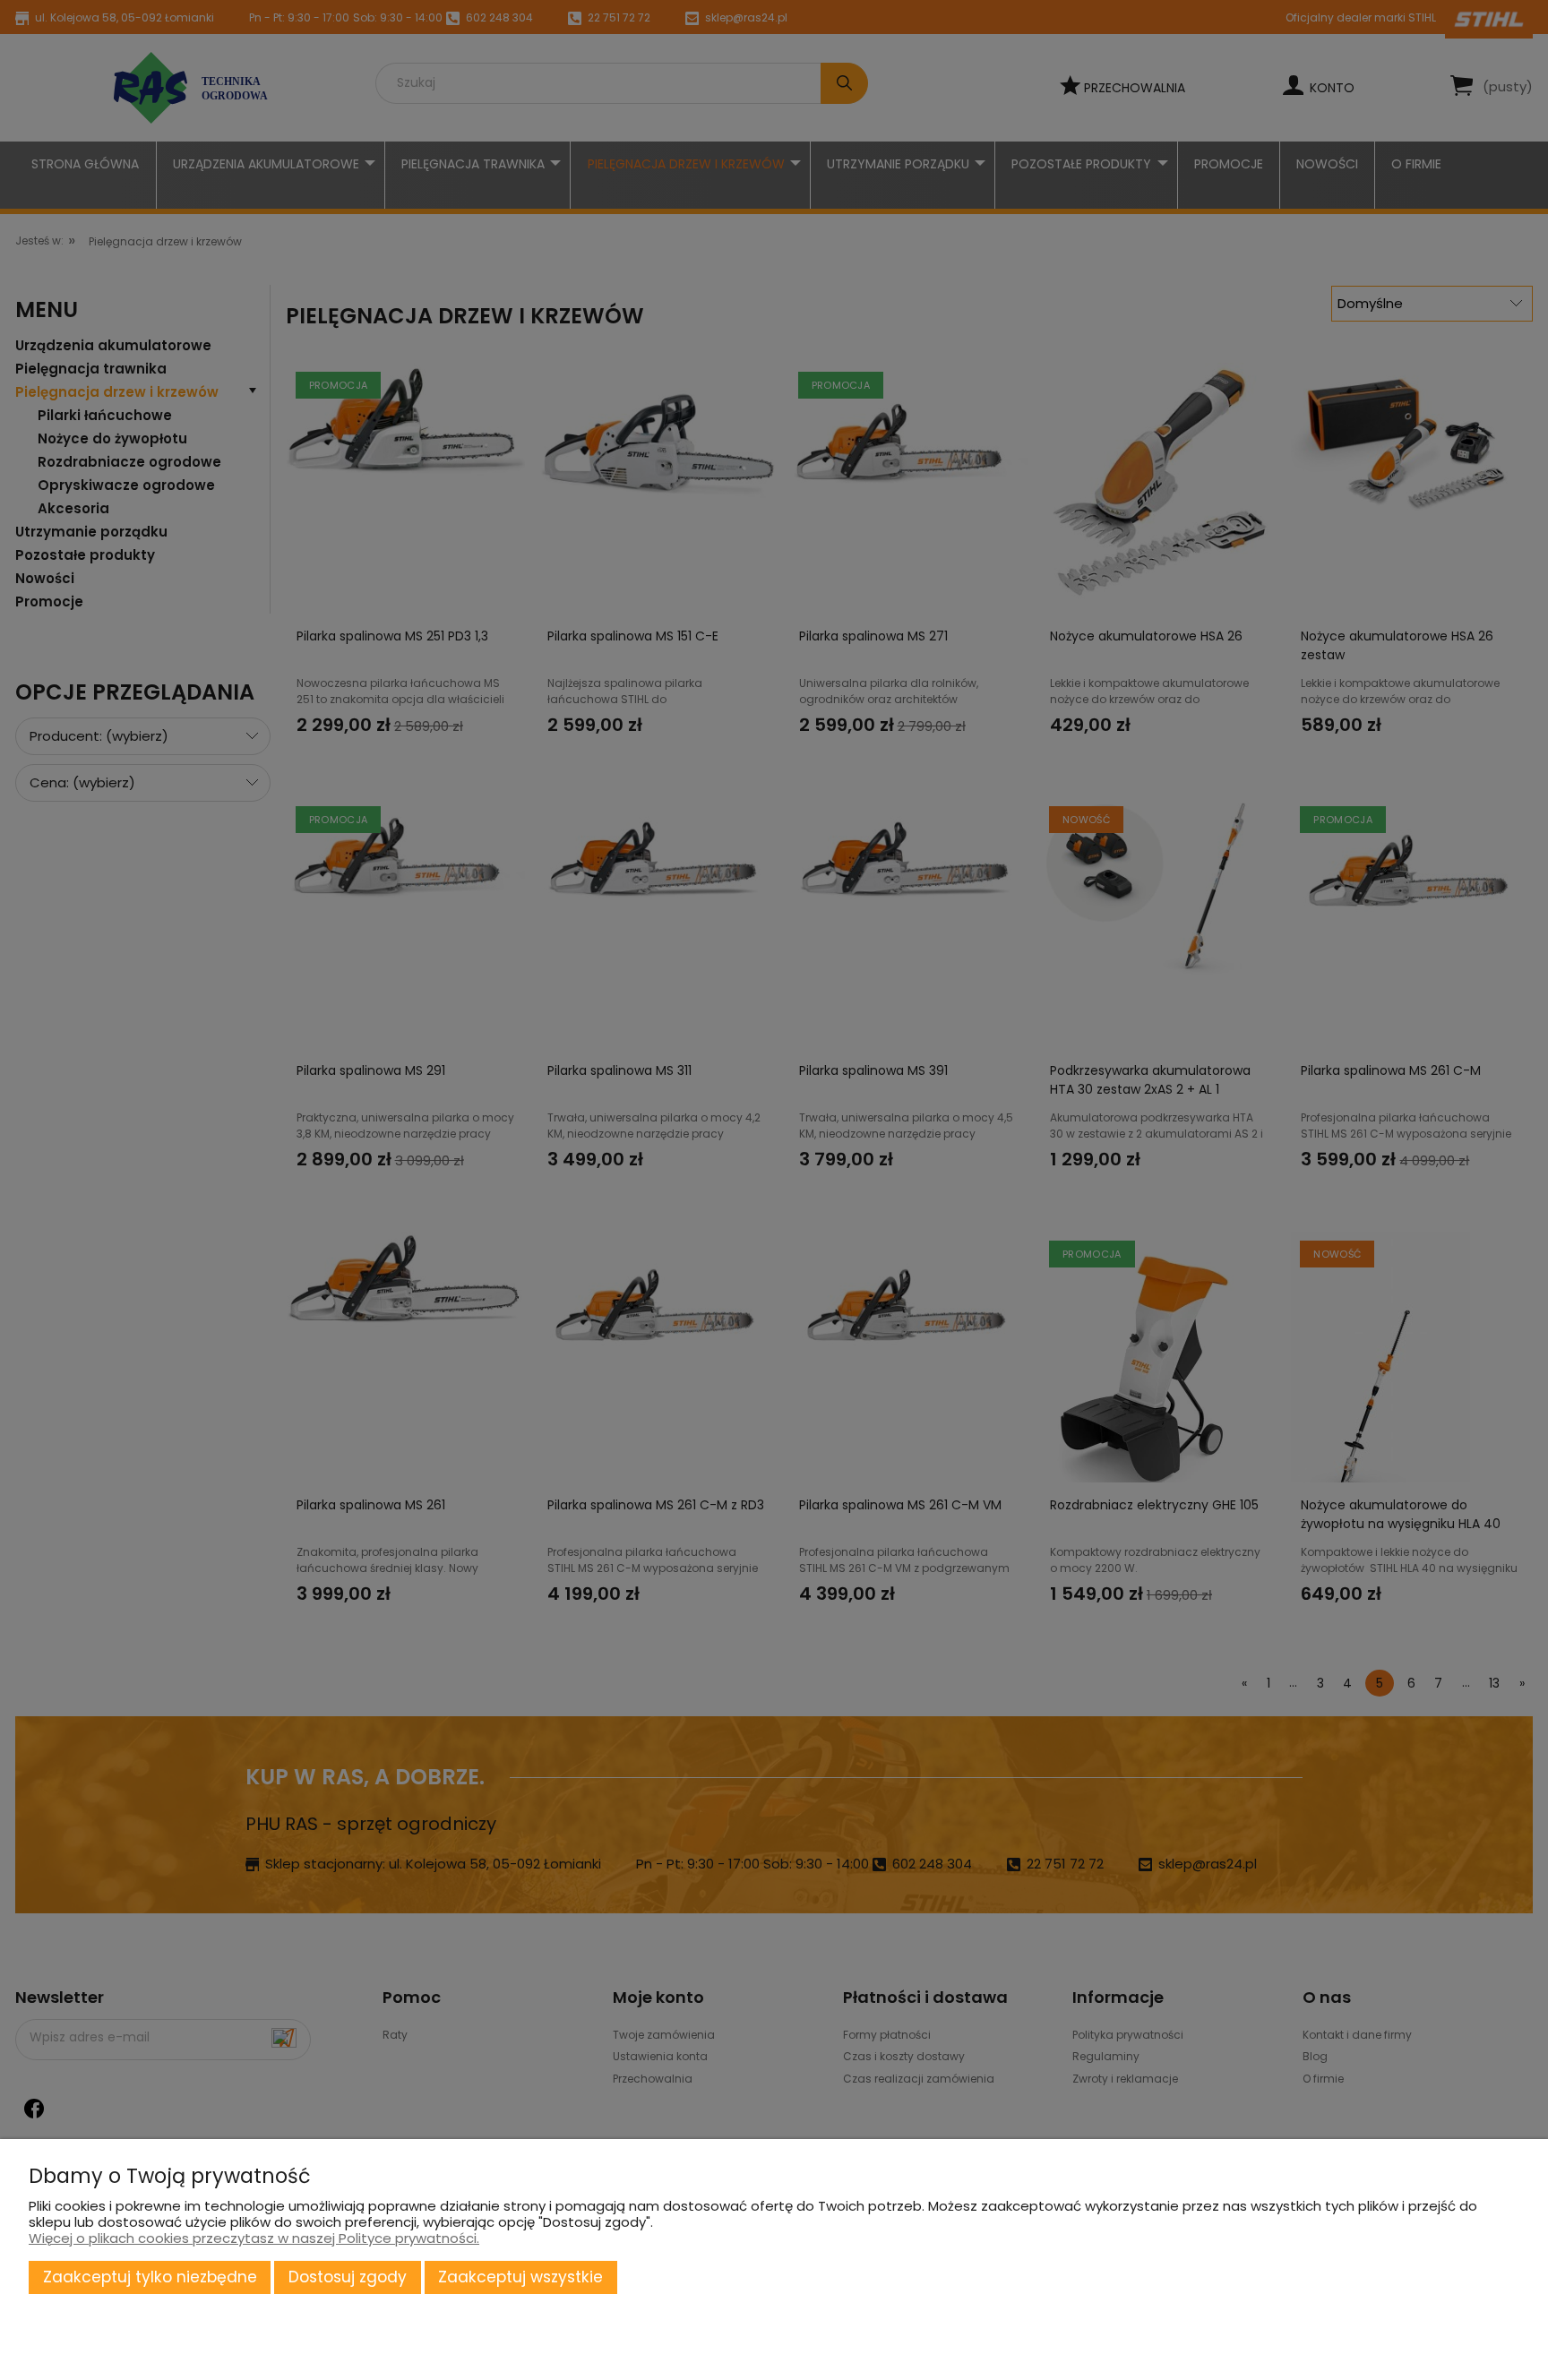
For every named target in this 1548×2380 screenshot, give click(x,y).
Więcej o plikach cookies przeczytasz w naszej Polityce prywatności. (254, 2238)
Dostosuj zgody (348, 2277)
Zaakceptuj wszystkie (520, 2277)
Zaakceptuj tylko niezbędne (150, 2277)
